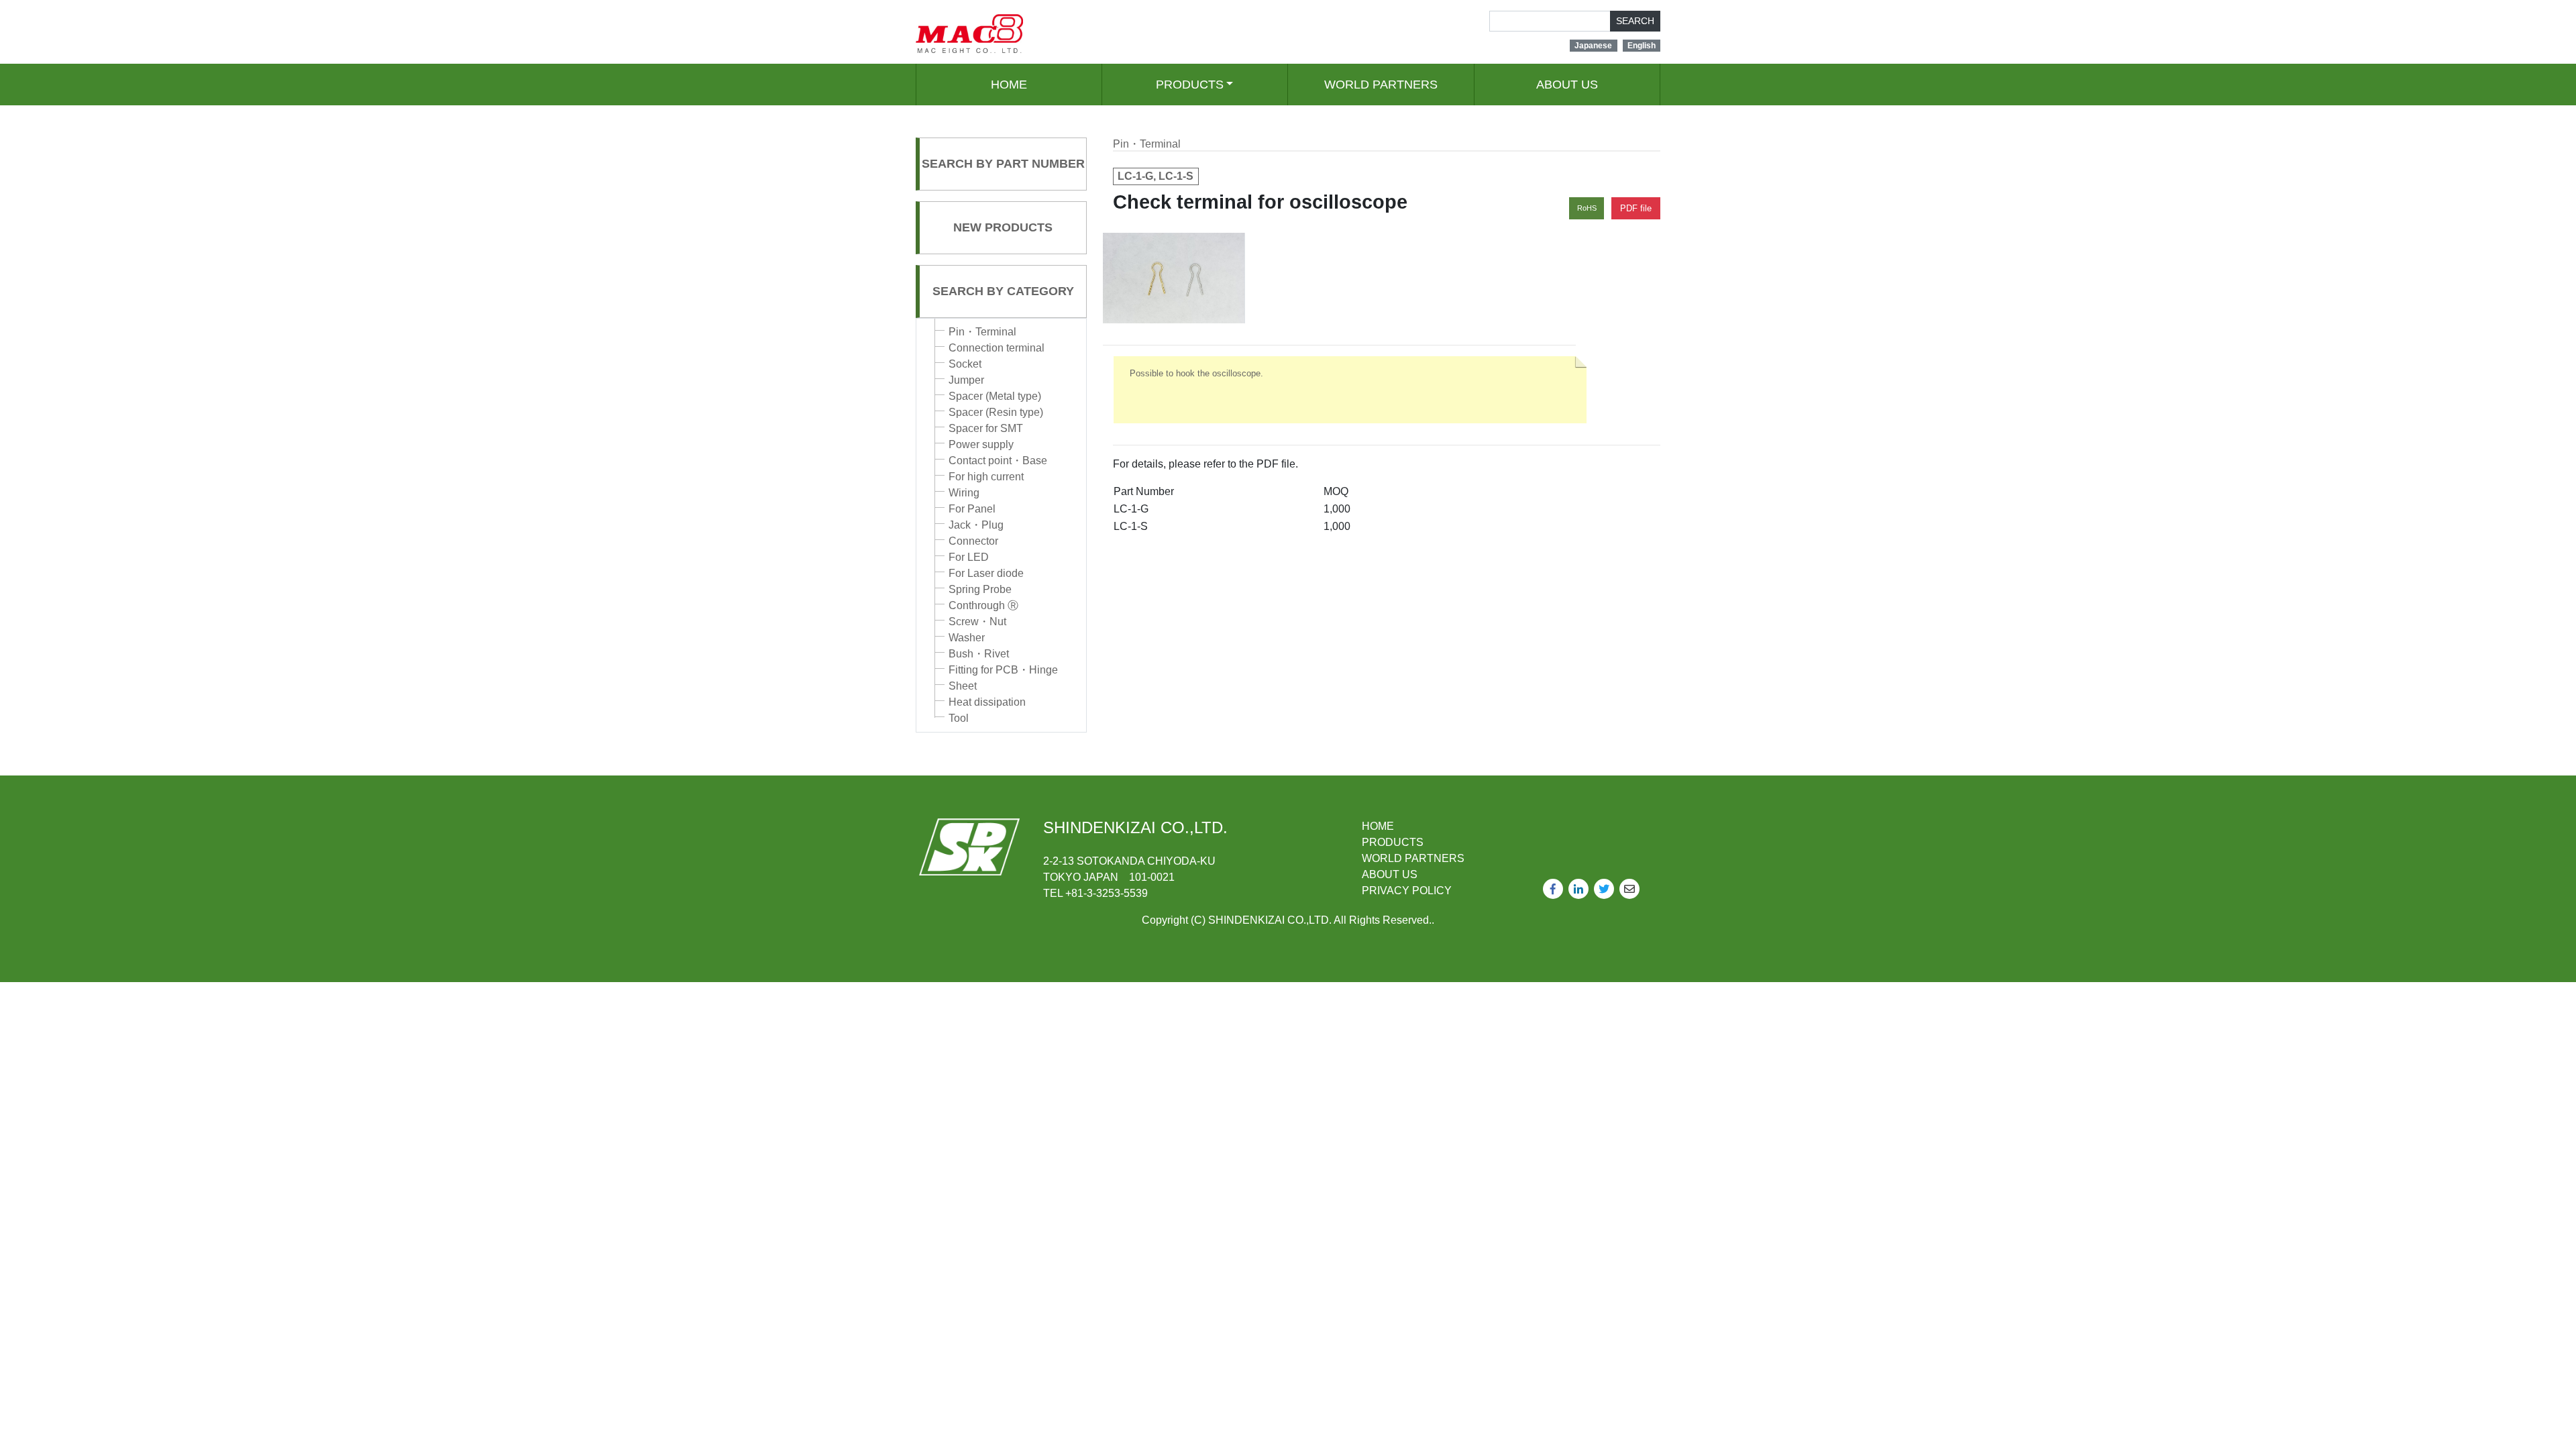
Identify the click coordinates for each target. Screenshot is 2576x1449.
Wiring (964, 493)
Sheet (963, 686)
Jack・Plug (976, 525)
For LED (969, 557)
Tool (959, 718)
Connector (973, 541)
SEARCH (1635, 21)
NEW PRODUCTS (1003, 227)
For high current (986, 477)
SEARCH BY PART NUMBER (1003, 164)
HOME (1009, 85)
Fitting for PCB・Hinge (1003, 670)
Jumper (966, 380)
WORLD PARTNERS (1381, 85)
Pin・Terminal (982, 332)
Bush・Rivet (979, 654)
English (1642, 46)
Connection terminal (997, 348)
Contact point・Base (998, 461)
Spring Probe (980, 589)
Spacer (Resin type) (996, 412)
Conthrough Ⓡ (983, 605)
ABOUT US (1567, 85)
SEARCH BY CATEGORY (1003, 291)
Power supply (981, 444)
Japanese (1593, 46)
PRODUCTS (1190, 85)
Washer (967, 638)
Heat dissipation (987, 702)
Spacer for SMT (986, 428)
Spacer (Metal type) (995, 396)
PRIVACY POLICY (1407, 891)
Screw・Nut (977, 622)
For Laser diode (986, 573)
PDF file (1636, 208)
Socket (965, 364)
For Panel (972, 509)
